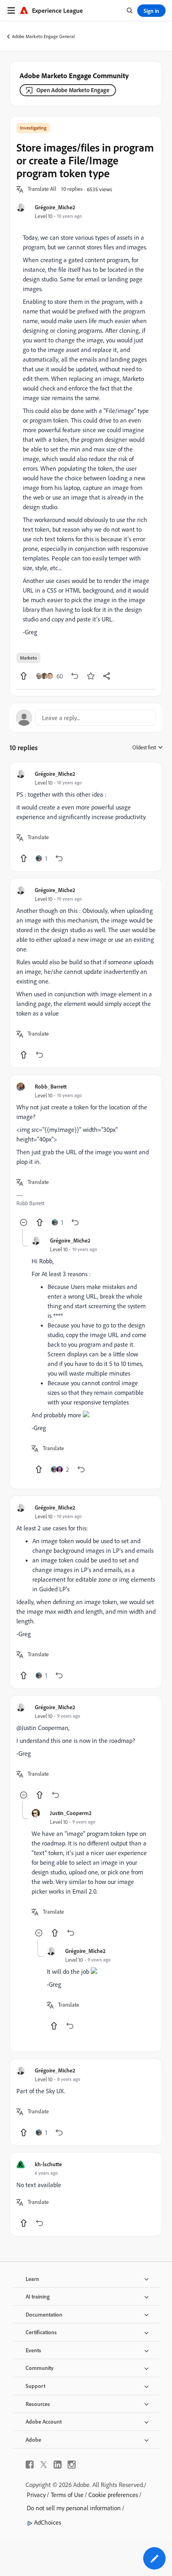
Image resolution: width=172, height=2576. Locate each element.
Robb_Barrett (51, 1086)
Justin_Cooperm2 (71, 1813)
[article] (86, 817)
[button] (42, 189)
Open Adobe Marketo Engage (73, 90)
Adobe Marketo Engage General (43, 36)
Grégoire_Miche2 (55, 207)
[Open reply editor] (86, 718)
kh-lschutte (48, 2164)
